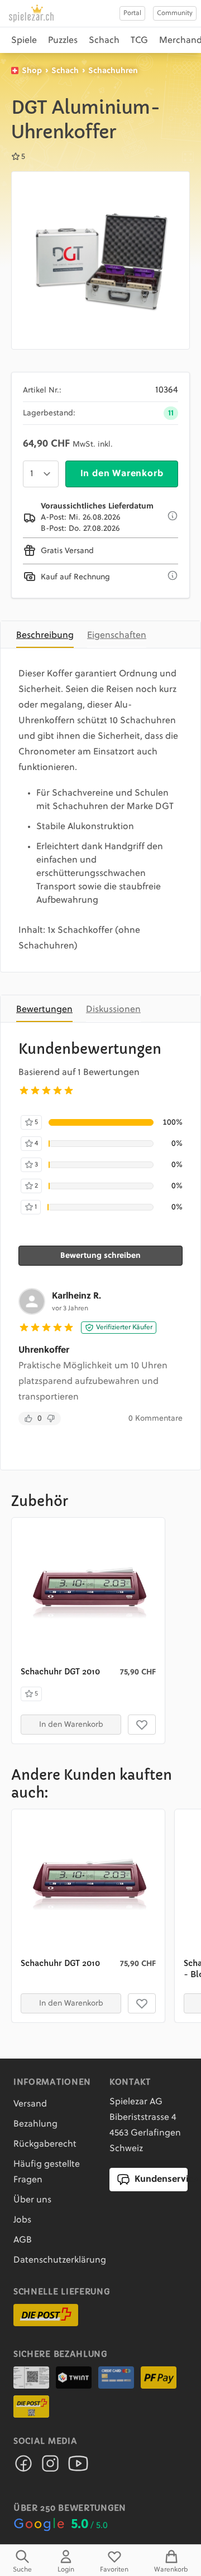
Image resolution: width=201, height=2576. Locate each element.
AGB (23, 2240)
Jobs (22, 2220)
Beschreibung (45, 636)
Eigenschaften (117, 636)
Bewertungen (44, 1010)
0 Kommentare (155, 1418)
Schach (104, 41)
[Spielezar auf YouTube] (78, 2467)
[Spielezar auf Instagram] (50, 2467)
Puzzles (63, 41)
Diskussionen (113, 1010)
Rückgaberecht (45, 2144)
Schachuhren (113, 71)
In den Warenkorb (122, 474)
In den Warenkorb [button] (71, 1725)
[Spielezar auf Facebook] (23, 2467)
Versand (30, 2104)
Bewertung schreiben (100, 1256)
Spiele (24, 41)
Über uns (32, 2200)
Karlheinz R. (76, 1296)
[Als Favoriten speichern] (142, 1725)
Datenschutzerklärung (60, 2260)
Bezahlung (35, 2124)
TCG (139, 41)
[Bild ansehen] (100, 260)
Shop (32, 71)
